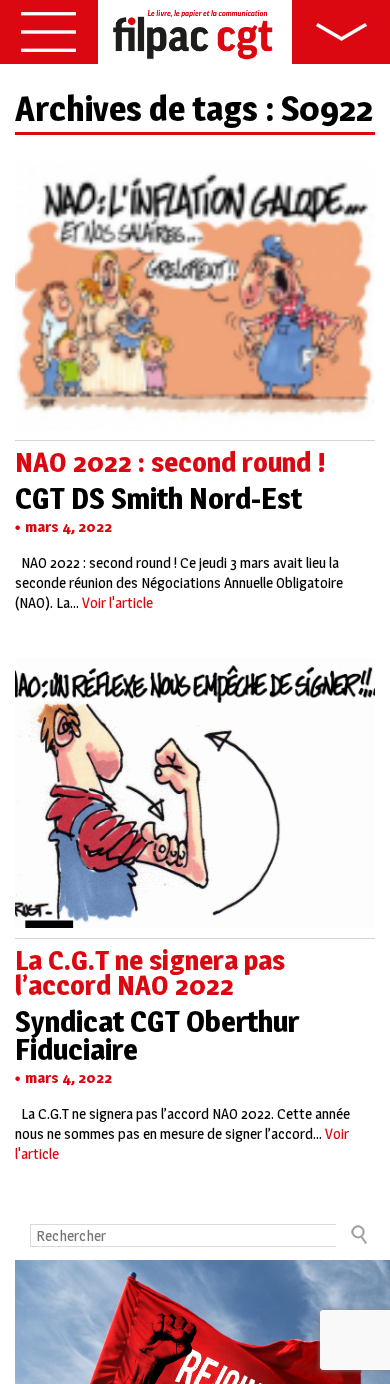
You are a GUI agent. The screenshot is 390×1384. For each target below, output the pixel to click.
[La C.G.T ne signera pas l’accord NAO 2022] (195, 917)
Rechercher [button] (358, 1234)
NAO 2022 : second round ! (170, 462)
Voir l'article (117, 602)
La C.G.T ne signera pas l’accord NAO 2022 (150, 972)
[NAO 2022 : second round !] (195, 419)
